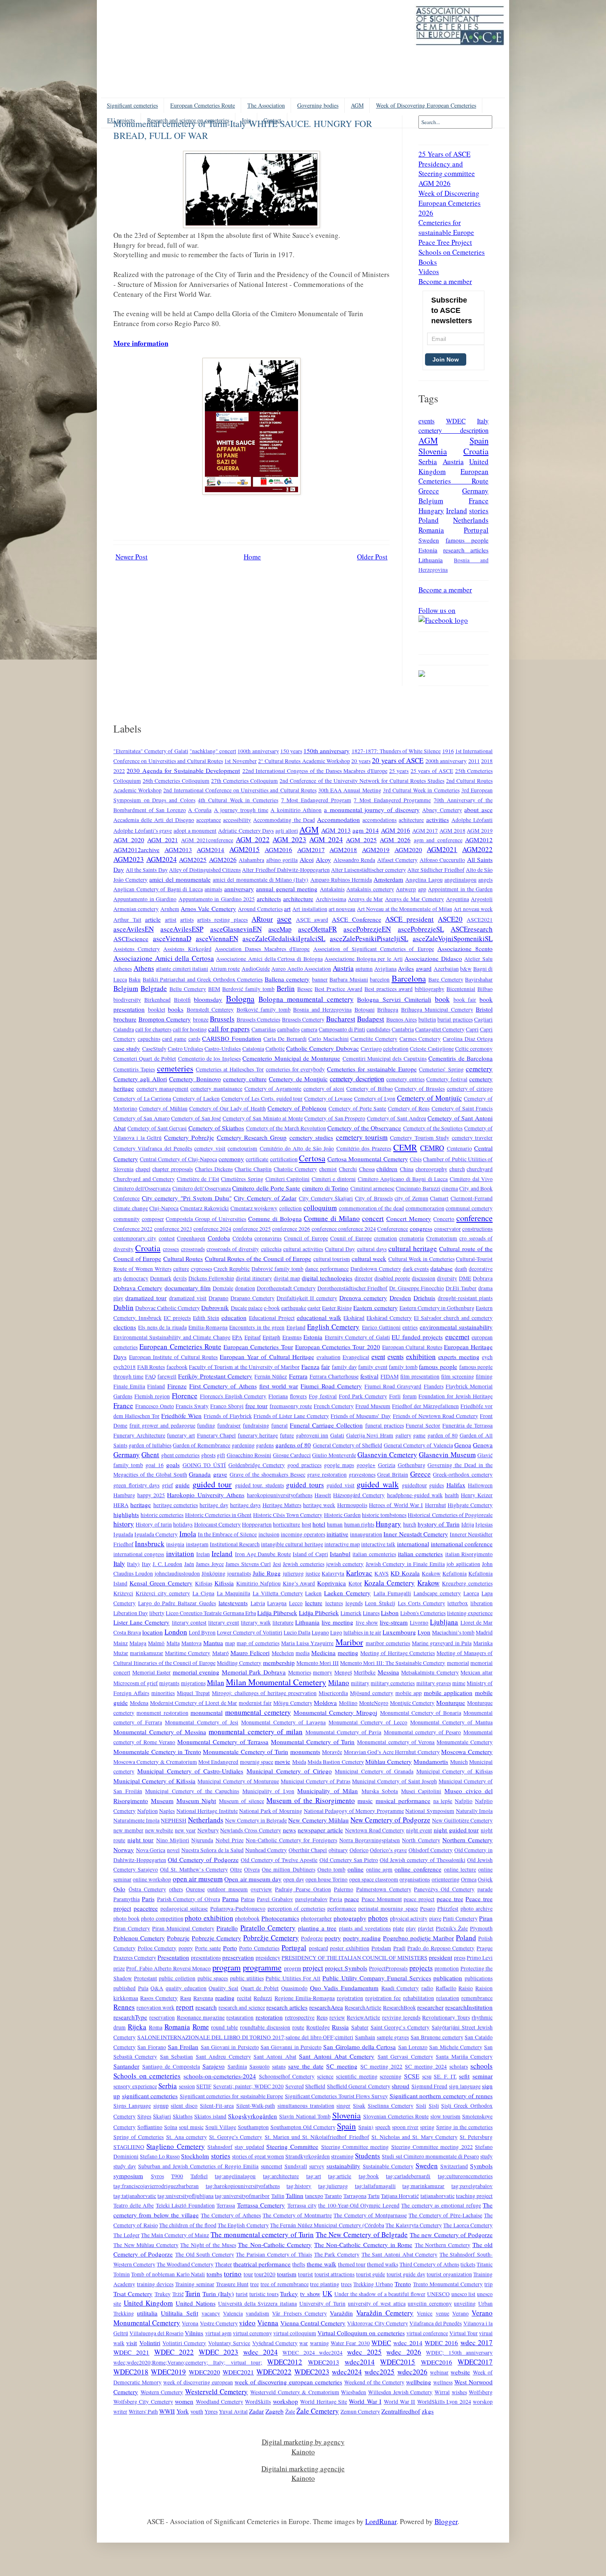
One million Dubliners (288, 1869)
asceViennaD (172, 938)
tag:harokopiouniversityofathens (243, 2186)
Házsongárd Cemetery (359, 1495)
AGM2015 (244, 849)
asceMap (280, 929)
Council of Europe (306, 1238)
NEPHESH (174, 1820)
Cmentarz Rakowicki (204, 1208)
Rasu (186, 1998)
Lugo (336, 1632)
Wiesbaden (353, 2392)
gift (221, 1455)
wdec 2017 (477, 2342)
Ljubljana (444, 1622)
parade (485, 1889)
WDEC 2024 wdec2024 (312, 2353)
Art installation (310, 909)
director (364, 1278)
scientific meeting (357, 2076)
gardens (265, 1445)
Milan (216, 1683)
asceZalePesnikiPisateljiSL (369, 938)
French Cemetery (334, 1406)
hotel (319, 1524)
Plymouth (481, 1928)
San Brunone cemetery (437, 2037)
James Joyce (210, 1564)
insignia (175, 1544)
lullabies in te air (362, 1632)
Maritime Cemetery (188, 1653)
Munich (459, 1762)
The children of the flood (188, 2225)
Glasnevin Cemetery (387, 1455)
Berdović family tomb (248, 989)
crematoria (411, 1238)
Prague (485, 1948)
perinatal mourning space (388, 1909)
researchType (130, 2017)
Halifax (456, 1485)
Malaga (138, 1643)
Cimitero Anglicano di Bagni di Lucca (403, 1179)
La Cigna (203, 1593)
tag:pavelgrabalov (472, 2186)
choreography (431, 1169)
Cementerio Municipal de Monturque (291, 1058)
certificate (257, 1159)
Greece (429, 491)
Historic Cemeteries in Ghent (218, 1515)
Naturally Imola (474, 1811)
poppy (186, 1948)
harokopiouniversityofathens (280, 1495)
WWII (167, 2411)
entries (410, 1327)
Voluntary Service (229, 2343)
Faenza (310, 1367)
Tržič (178, 2294)
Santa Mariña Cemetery (464, 2057)
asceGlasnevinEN (236, 929)
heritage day (214, 1505)
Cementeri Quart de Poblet (145, 1059)
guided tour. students (260, 1485)
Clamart (439, 1198)
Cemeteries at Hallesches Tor (230, 1069)
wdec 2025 (364, 2352)
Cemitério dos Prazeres (364, 1148)
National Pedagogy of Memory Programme (354, 1811)
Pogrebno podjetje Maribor (418, 1938)
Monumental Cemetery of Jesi (202, 1722)
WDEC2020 (204, 2372)
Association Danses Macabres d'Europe (262, 949)
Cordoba (219, 1238)
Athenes (123, 969)
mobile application (448, 1693)
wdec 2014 (408, 2343)
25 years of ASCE (432, 771)
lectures (334, 1603)
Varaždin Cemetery (385, 2313)
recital (244, 1998)
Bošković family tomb (264, 1010)
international (413, 1544)
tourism (287, 2274)
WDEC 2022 (174, 2352)
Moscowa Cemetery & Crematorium (155, 1762)
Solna (171, 2127)
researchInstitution (469, 2007)
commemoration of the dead (371, 1208)
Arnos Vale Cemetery (208, 909)
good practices (304, 1465)
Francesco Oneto (155, 1406)
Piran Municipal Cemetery (183, 1928)
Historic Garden (342, 1515)
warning (319, 2343)
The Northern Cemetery (443, 2245)
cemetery (479, 1069)
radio (427, 1988)
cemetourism (242, 1148)
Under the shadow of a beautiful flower (380, 2294)
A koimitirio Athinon (296, 810)
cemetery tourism (362, 1137)
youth (197, 2412)
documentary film (188, 1288)
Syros (157, 2176)
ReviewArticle (363, 2017)
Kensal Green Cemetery (161, 1583)
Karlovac (359, 1573)
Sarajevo (214, 2066)
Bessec (305, 989)
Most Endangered (218, 1762)
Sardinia (237, 2066)
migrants (169, 1683)
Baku (135, 979)
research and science (242, 2008)
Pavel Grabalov (275, 1899)
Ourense (195, 1889)
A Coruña (200, 810)
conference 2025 (252, 1229)
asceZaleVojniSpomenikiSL (453, 938)
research (206, 2007)
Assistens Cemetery (137, 949)
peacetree (146, 1908)
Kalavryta (333, 1573)
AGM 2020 (129, 840)
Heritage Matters (282, 1505)
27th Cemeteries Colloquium (244, 781)
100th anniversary (258, 751)
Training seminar (195, 2284)
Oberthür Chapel (308, 1850)
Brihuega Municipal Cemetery (437, 1010)
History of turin (154, 1524)
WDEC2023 (312, 2372)
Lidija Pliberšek (319, 1613)
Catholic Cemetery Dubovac (323, 1048)
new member (128, 1830)
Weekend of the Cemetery (374, 2382)
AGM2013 (178, 850)
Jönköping (214, 1573)
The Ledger (127, 2235)
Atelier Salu (478, 959)
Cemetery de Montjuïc (298, 1079)
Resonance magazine (201, 2017)
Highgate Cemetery (470, 1505)
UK (327, 2293)
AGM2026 (223, 859)
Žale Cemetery (318, 2411)
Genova (483, 1445)
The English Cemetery (243, 2225)
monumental (207, 1712)
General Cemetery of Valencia (418, 1445)
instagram (197, 1544)
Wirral (442, 2392)
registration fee (383, 1998)
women (184, 2401)
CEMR (405, 1147)
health (452, 1495)
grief (168, 1485)
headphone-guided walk (415, 1495)
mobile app (409, 1693)
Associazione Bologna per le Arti (363, 959)
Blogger (446, 2521)
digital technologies (327, 1278)
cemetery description (453, 430)
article (153, 919)
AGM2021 (442, 849)
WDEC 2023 (218, 2352)
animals (213, 889)
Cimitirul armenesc (372, 1188)
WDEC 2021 (131, 2352)
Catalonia (253, 1049)
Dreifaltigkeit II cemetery (307, 1298)
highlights (126, 1515)
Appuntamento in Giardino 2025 (217, 899)
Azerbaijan (446, 969)
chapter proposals (173, 1169)
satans (279, 2066)
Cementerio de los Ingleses (209, 1059)
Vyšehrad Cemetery (275, 2343)
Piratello (227, 1928)
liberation (482, 1603)
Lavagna (277, 1603)
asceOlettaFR (317, 929)
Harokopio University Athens (206, 1495)
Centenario (459, 1148)
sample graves (393, 2037)
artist (171, 920)
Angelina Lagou (424, 880)
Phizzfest (448, 1909)
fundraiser (229, 1425)
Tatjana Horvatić (400, 2196)
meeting (348, 1653)
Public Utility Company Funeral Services (377, 1978)
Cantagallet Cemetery (440, 1029)
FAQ (150, 1376)
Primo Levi (480, 1958)
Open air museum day (253, 1879)
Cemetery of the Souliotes (433, 1128)
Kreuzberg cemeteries (467, 1583)
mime (459, 1683)
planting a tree (317, 1928)
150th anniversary (326, 751)
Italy (483, 421)
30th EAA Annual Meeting (350, 790)
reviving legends (401, 2017)
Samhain (365, 2037)
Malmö (156, 1643)
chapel (143, 1169)
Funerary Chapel (217, 1435)
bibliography (430, 989)
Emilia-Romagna (208, 1327)
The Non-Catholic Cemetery (275, 2245)
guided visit (341, 1485)
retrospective (300, 2017)
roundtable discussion (265, 2027)
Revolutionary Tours (446, 2017)
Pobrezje (178, 1938)
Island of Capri (310, 1554)
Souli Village (221, 2127)
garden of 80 (443, 1435)
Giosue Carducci (292, 1455)
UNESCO (438, 2294)
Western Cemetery (162, 2392)
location (153, 1632)
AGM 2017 (425, 831)
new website (159, 1830)
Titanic (485, 2264)
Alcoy (323, 859)
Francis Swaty (192, 1406)
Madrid (484, 1632)
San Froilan (183, 2047)
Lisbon (390, 1613)
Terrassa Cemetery (261, 2205)
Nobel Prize (230, 1840)
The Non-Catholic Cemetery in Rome (363, 2245)
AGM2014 (210, 850)
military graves (434, 1683)
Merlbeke (365, 1672)
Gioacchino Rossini (249, 1455)
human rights (359, 1524)
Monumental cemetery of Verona (396, 1742)
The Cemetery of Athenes (231, 2215)
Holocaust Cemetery (217, 1524)
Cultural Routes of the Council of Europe (258, 1259)
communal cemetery (469, 1208)
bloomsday (208, 999)
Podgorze (312, 1938)
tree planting (325, 2284)
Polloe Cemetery (157, 1948)
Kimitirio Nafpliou (258, 1583)
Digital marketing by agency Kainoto (303, 2447)
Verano (460, 2313)
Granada (200, 1474)
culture (181, 1269)
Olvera (252, 1869)
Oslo (119, 1889)
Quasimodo (294, 1988)
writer (120, 2412)
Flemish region (152, 1396)
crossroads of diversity (233, 1249)
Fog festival (323, 1396)
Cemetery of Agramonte (273, 1089)
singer (343, 2106)
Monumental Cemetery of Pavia (344, 1732)
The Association (266, 105)
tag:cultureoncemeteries (465, 2176)
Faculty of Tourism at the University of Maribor (244, 1367)
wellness (443, 2382)
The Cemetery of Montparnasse (370, 2215)
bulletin (427, 1019)
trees (346, 2284)
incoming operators (303, 1534)
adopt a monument (195, 831)
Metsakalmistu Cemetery (430, 1672)
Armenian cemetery (136, 909)
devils (180, 1278)
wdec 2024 (261, 2352)
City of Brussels (374, 1198)
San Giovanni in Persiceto (291, 2047)
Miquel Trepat (193, 1693)
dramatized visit (188, 1298)
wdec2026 (412, 2372)
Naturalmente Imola (136, 1820)
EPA (237, 1337)
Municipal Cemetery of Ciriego (289, 1771)
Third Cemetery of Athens (429, 2264)
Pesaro (428, 1909)
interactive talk (378, 1544)
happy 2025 (151, 1495)
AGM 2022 (253, 839)
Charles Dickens (214, 1169)
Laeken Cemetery (347, 1593)
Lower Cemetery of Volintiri (250, 1632)
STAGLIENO (129, 2147)
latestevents (233, 1603)
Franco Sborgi (227, 1406)
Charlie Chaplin (253, 1169)
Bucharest (341, 1019)
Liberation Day (131, 1613)
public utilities (247, 1978)
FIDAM (390, 1376)
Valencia (233, 2313)
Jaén (189, 1564)
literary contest (189, 1623)
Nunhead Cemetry (266, 1850)
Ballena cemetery (287, 979)
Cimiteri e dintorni (334, 1179)
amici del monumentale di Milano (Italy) (261, 880)
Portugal (476, 530)
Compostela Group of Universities (206, 1219)
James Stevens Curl (248, 1564)
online (356, 1869)
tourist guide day (406, 2274)
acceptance (209, 820)
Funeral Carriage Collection (326, 1425)
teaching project (474, 2196)
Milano (339, 1683)
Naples (167, 1811)
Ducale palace (247, 1308)
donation (245, 1288)
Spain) (366, 2127)
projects (421, 1968)
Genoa (463, 1445)
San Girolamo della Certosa (359, 2047)
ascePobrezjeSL (421, 929)
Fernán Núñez (271, 1376)
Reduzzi (263, 1998)
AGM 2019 (480, 831)
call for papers (229, 1029)
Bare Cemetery (446, 979)
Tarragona (355, 2196)
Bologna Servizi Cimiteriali (394, 999)
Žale (290, 2412)
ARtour (262, 919)
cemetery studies (311, 1137)
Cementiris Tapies (134, 1069)
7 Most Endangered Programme (392, 800)
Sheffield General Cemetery (359, 2086)
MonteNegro (374, 1703)
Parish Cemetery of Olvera (189, 1899)
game (419, 1435)
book (442, 999)
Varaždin (341, 2313)
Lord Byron (202, 1632)
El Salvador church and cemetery (453, 1318)
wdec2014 (360, 2362)
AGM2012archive (136, 850)
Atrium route (225, 969)
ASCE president (409, 919)
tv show (310, 2294)
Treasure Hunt (232, 2284)
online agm (379, 1869)
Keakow (431, 1573)
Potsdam (381, 1948)
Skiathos (183, 2116)
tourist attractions (335, 2274)
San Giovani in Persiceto (230, 2047)
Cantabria (403, 1029)
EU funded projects (417, 1337)
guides (437, 1485)
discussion (424, 1278)
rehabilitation (419, 1998)
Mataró (221, 1653)
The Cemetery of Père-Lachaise (445, 2215)
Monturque (451, 1702)
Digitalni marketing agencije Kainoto (303, 2474)
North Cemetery (421, 1840)
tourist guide (371, 2274)
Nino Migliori (173, 1840)
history (124, 1524)
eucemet (457, 1337)
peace (352, 1899)
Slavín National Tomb (305, 2116)
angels (485, 880)
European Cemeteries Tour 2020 (338, 1347)
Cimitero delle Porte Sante (266, 1188)
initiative (337, 1534)
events (426, 421)
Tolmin (122, 2274)
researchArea (326, 2007)
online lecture (460, 1869)
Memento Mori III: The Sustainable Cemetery (393, 1663)
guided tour (212, 1484)
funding (206, 1425)
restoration (269, 2017)
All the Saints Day (147, 870)
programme (262, 1967)
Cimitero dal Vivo (471, 1179)
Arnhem (170, 909)
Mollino (348, 1703)
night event (419, 1830)
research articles (466, 550)
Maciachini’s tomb (453, 1632)
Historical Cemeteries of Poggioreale (450, 1515)
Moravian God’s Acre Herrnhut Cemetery (392, 1752)
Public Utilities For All (293, 1978)
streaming (342, 2156)
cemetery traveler (472, 1138)
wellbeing (419, 2382)
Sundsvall (296, 2166)
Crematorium (442, 1238)
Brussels (222, 1019)
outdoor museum (228, 1889)
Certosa (312, 1158)
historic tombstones (384, 1515)
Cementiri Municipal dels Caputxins (385, 1059)
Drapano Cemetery (252, 1298)
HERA (121, 1505)
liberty (157, 1613)
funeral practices (385, 1425)
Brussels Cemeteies (259, 1019)
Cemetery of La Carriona (142, 1099)
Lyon (424, 1632)
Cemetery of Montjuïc (430, 1098)
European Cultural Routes (412, 1347)
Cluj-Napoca (164, 1208)
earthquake (294, 1308)
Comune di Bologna (275, 1219)
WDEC (456, 421)
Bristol (484, 1009)
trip (489, 2284)
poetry (333, 1938)
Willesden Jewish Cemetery (400, 2392)
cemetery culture (245, 1079)
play (411, 1928)
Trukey (163, 2294)
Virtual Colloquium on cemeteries (361, 2333)
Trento (403, 2284)
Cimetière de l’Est (198, 1179)
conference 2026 (291, 1229)
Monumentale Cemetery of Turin (245, 1752)
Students (368, 2156)
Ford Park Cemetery (363, 1396)
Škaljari (162, 2116)
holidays (183, 1524)
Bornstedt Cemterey (210, 1010)
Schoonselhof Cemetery (287, 2076)
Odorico (359, 1850)
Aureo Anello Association (301, 969)
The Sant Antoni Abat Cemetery (400, 2254)
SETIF (204, 2086)
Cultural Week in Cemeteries (422, 1259)
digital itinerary (254, 1278)
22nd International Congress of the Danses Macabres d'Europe (315, 771)
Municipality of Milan (328, 1791)
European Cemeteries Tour (258, 1347)
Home (252, 557)
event (378, 1356)
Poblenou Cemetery (139, 1938)
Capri (472, 1029)
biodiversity (127, 1000)
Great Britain (393, 1475)
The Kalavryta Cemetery (414, 2225)
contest (167, 1238)
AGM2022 (477, 849)
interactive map (342, 1544)
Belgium (431, 501)
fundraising (256, 1425)
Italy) (133, 1564)
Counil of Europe (351, 1238)
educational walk (319, 1317)
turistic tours (264, 2294)
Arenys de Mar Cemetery (415, 899)
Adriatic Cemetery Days (246, 831)
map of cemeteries (258, 1643)
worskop (483, 2402)
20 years (361, 761)
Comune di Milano (332, 1218)
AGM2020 (408, 850)
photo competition (162, 1918)
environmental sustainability (456, 1327)
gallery (403, 1435)
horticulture (287, 1524)
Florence (185, 1396)
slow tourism (445, 2116)
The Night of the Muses (208, 2245)
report (185, 2007)
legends (354, 1603)
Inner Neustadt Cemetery (416, 1534)
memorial (458, 1663)
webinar (439, 2372)
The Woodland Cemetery (185, 2264)
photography (350, 1918)
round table (224, 2027)
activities (438, 820)
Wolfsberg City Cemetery (143, 2402)
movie (282, 1761)
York (183, 2411)
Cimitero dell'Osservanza (142, 1188)
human (335, 1524)
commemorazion (425, 1208)
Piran (486, 1918)
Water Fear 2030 (350, 2343)
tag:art (314, 2176)
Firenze (177, 1386)
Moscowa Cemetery (467, 1752)
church (457, 1169)
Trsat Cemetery (133, 2294)
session (187, 2086)
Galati (337, 1435)
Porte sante (208, 1948)
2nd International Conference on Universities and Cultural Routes (240, 790)
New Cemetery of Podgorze (390, 1820)
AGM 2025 (361, 840)
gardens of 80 (293, 1445)
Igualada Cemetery (156, 1534)
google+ (366, 1465)
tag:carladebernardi (408, 2176)
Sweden (429, 540)
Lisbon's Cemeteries (423, 1613)
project (313, 1968)
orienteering (446, 1879)
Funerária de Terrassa (467, 1425)
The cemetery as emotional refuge (441, 2205)
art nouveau (342, 909)
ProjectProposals (388, 1968)
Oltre (236, 1869)
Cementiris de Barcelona (460, 1058)
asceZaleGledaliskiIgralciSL (284, 938)
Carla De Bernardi (285, 1039)
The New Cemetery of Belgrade (362, 2234)
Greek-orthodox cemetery (463, 1475)
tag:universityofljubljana (186, 2196)
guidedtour (415, 1485)
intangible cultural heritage (292, 1544)
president (440, 1957)
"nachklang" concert (213, 751)
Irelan (203, 1554)
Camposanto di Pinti (342, 1029)
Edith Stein (206, 1318)
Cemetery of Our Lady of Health (228, 1108)
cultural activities (303, 1249)
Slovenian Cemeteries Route (396, 2116)
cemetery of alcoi (324, 1089)
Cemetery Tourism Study (420, 1138)
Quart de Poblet (260, 1988)
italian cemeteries (420, 1554)
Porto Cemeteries (259, 1948)
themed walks (383, 2264)
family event (373, 1367)
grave (220, 1474)
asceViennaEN (217, 938)
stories (479, 511)
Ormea (469, 1879)
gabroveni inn (312, 1435)
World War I (365, 2401)
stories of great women (258, 2156)
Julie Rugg (267, 1573)
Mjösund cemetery (372, 1693)
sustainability (343, 2166)
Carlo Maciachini (329, 1039)
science (325, 2076)
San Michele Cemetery (456, 2047)
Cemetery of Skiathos (216, 1128)
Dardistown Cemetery (376, 1269)
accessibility (237, 820)
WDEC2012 (285, 2362)
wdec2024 (347, 2372)
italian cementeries (374, 1554)
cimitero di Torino (325, 1188)
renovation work (155, 2008)
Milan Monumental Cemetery (276, 1682)
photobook (247, 1918)
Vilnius (194, 2333)
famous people (467, 540)
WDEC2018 (131, 2372)
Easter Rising (337, 1308)
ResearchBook (399, 2008)
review (337, 2017)
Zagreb (275, 2411)
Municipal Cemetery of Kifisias (454, 1771)
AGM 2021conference (207, 840)
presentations (206, 1958)
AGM (357, 105)
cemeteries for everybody (296, 1069)
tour (248, 2274)
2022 (119, 771)
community (127, 1219)
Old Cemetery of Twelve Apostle (279, 1860)
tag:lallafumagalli (375, 2186)
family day (344, 1367)
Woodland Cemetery (220, 2402)
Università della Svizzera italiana (257, 2304)
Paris (148, 1899)
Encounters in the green (257, 1327)
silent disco (184, 2106)
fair (325, 1367)
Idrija (468, 1524)
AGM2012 (479, 840)
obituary (338, 1850)
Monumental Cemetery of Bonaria (421, 1713)
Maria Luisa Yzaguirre (307, 1643)
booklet (157, 1010)
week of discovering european (198, 2382)
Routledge (318, 2027)
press (460, 1958)
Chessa (367, 1169)
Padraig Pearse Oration (303, 1889)
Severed (295, 2086)
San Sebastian (176, 2057)
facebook (177, 1367)
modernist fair (255, 1703)
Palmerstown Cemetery (384, 1889)
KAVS (382, 1573)
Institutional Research (235, 1544)
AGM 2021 (163, 840)
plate (398, 1928)
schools (482, 2066)
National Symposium (430, 1811)
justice (313, 1573)
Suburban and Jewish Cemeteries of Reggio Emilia (198, 2166)
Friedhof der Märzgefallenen (425, 1406)
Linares (371, 1613)
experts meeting (459, 1357)
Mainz (121, 1643)
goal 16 (155, 1465)
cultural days (372, 1249)
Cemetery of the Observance (364, 1128)
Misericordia (333, 1693)
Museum (162, 1801)
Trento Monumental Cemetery (448, 2284)
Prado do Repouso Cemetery (441, 1948)
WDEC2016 (437, 2362)
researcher (430, 2007)
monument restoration (162, 1713)
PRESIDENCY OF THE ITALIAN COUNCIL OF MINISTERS (355, 1958)
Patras (248, 1899)
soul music (191, 2127)
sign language (465, 2086)
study (486, 2156)
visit (132, 2343)
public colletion (177, 1978)
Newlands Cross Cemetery (251, 1830)
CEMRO (432, 1148)
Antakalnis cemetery (370, 889)
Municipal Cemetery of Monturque (238, 1781)
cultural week (369, 1259)
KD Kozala (405, 1573)
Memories (300, 1672)
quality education (186, 1988)
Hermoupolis (352, 1505)
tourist (305, 2274)
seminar (483, 2076)
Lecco (296, 1603)
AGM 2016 (396, 830)
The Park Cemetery (337, 2254)
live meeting (337, 1622)
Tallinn (295, 2196)
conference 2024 (212, 1229)
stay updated (249, 2147)
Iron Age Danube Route (263, 1554)
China (407, 1169)
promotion (447, 1968)
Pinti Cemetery (460, 1918)
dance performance (327, 1269)
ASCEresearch (472, 929)
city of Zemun (411, 1198)
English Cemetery (333, 1327)
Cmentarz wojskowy (254, 1208)
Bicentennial (461, 989)
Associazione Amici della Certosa (164, 958)
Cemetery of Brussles (419, 1089)
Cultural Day (340, 1249)
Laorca (471, 1593)
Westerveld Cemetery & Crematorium (295, 2392)
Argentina (458, 899)
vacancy (211, 2313)
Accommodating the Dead (284, 820)
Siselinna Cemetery (391, 2106)
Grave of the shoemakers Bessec (268, 1475)
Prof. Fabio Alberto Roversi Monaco (168, 1968)
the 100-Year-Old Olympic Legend (359, 2205)
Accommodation (338, 820)
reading (225, 1998)
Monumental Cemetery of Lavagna (283, 1722)
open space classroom (374, 1879)
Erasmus (292, 1337)
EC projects (177, 1318)
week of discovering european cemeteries (288, 2382)
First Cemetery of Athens (223, 1386)
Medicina (323, 1653)
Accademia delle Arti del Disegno (154, 820)
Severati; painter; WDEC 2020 (249, 2086)
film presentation (420, 1376)
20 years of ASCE (398, 760)
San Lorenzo (413, 2047)
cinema (450, 1188)
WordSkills (258, 2402)
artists (187, 920)
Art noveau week (473, 909)
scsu (427, 2076)
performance (342, 1909)
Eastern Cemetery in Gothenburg (437, 1308)
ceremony (231, 1159)
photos (378, 1918)
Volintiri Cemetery (184, 2343)
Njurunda (202, 1840)
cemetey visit (210, 1148)
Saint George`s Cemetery (400, 2027)
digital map (287, 1278)
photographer (316, 1918)
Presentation (173, 1957)
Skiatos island (210, 2116)
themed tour (352, 2264)
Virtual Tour (464, 2333)
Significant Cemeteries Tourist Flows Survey (336, 2096)
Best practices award (389, 989)
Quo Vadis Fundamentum (344, 1988)
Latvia (258, 1603)
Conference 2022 (133, 1229)
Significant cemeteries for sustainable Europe (231, 2096)
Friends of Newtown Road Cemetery (436, 1416)
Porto (230, 1948)
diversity (447, 1278)
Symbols (481, 2166)
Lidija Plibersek (277, 1613)
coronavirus (268, 1238)
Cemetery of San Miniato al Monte (263, 1118)
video (247, 2323)
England (296, 1327)
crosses (171, 1249)
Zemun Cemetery (360, 2412)
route (298, 2027)
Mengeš (343, 1672)
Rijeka (137, 2027)
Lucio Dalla (297, 1632)
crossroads (193, 1249)
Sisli (421, 2106)
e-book (272, 1308)
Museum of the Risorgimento (310, 1800)
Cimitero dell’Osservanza (202, 1188)
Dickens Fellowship (211, 1278)
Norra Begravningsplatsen (370, 1840)
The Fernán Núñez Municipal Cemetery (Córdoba (327, 2225)
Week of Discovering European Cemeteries (426, 105)
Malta (173, 1643)
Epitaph (271, 1337)
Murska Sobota (380, 1791)
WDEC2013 (324, 2362)
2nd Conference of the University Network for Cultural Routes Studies (362, 781)
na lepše (443, 1801)
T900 (177, 2176)
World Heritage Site (324, 2402)
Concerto (444, 1219)
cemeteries (175, 1068)
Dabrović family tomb (277, 1269)
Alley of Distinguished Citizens (205, 870)
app (422, 889)
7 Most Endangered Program (316, 800)
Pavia (336, 1899)
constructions (477, 1229)
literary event (224, 1623)
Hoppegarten (257, 1524)
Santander (126, 2066)
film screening (458, 1376)
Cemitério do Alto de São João (297, 1148)
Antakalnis (332, 889)
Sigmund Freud (430, 2086)
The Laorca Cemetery (468, 2225)
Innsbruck (150, 1544)
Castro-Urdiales (223, 1049)
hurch (410, 1524)
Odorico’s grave (388, 1850)
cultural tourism (332, 1259)
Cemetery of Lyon (375, 1099)
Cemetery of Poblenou (297, 1108)
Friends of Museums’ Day (361, 1416)
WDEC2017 (475, 2362)
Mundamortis (431, 1761)
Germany (475, 491)
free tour (256, 1406)
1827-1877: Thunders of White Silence (396, 751)
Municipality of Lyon (268, 1791)
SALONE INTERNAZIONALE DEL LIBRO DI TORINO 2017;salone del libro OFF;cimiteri (245, 2037)
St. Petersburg (476, 2137)
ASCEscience (131, 939)
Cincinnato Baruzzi (418, 1188)
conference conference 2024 (344, 1229)
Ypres (211, 2412)
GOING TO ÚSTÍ (204, 1465)
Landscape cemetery (437, 1593)
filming (484, 1376)
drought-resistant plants (465, 1298)
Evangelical (356, 1357)
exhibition (421, 1356)
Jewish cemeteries (303, 1564)
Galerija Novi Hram (370, 1435)
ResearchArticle (363, 2008)
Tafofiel (199, 2176)
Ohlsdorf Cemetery (431, 1850)
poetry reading (362, 1938)
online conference (418, 1869)
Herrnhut (436, 1505)
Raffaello (446, 1988)
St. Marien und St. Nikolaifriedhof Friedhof (317, 2137)
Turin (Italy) (218, 2294)
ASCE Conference (357, 919)
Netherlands (471, 520)
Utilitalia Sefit (179, 2313)
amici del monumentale (180, 879)
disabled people (392, 1278)
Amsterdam (388, 879)
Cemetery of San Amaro (142, 1118)
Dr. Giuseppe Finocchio (417, 1288)
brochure (125, 1019)
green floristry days (136, 1485)
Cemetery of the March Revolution (286, 1128)
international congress (139, 1554)
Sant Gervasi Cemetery (405, 2057)
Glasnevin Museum (447, 1455)
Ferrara (298, 1376)
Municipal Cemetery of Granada (374, 1771)
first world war (279, 1386)
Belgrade (154, 988)
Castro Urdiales (186, 1049)
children (387, 1169)
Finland (156, 1386)
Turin (193, 2293)
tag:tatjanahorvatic (135, 2196)
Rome (201, 2027)
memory (323, 1672)
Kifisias (204, 1583)
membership (279, 1663)
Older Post (372, 557)
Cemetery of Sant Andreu (397, 1118)
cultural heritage (413, 1248)
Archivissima (331, 899)
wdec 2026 (404, 2352)
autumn (364, 969)
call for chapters (153, 1029)
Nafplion (148, 1811)
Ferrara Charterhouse (334, 1376)
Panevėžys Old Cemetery (444, 1889)
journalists (239, 1573)
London (176, 1632)
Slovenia (433, 451)
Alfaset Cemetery (398, 860)
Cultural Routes (183, 1259)
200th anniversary (446, 761)
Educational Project (272, 1318)
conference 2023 (173, 1229)
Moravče (332, 1752)
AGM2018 (343, 850)
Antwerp (406, 889)
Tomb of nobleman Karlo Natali (168, 2274)
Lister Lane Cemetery (141, 1622)
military (360, 1683)
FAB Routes (151, 1367)
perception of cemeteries (296, 1909)
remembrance (477, 1998)
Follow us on (437, 610)
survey (317, 2166)
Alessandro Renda (355, 860)
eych (487, 1357)
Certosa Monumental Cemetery (368, 1159)
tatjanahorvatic (438, 2196)
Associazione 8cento (465, 949)
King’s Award (299, 1583)
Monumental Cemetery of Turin (313, 1742)
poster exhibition (350, 1948)
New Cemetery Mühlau (318, 1820)
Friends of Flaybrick (228, 1416)
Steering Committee (292, 2146)
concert (373, 1218)
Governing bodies (318, 105)
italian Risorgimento (469, 1554)
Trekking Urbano (373, 2284)
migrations (193, 1683)
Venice (425, 2313)
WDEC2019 (168, 2372)
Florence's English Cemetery (233, 1396)
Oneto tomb (331, 1869)
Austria (453, 461)
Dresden (400, 1298)
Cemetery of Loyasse (328, 1099)
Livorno (419, 1623)
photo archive (477, 1909)
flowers (298, 1396)
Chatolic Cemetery (296, 1169)
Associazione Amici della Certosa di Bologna (269, 959)
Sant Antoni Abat (275, 2057)
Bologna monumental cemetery (306, 999)
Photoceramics (280, 1918)
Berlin (286, 988)
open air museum (198, 1879)
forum (410, 1396)
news (289, 1830)
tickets (468, 2264)
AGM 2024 (326, 839)
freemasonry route (291, 1406)
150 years (291, 751)
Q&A (157, 1988)
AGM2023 (129, 859)
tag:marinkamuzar (423, 2186)
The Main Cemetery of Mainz (175, 2235)
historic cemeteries (162, 1515)
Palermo (344, 1889)
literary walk (256, 1623)
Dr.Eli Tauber (461, 1288)
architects (269, 899)
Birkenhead (157, 1000)
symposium (128, 2176)
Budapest (371, 1019)
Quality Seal (223, 1988)
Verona (190, 2323)
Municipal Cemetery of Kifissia (154, 1781)
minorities (163, 1693)
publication (448, 1978)
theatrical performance (262, 2264)
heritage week (319, 1505)
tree (255, 2284)
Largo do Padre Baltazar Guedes (177, 1603)
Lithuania (431, 560)
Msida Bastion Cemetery (336, 1762)
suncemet (272, 2166)
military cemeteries (393, 1683)
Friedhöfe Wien (181, 1416)
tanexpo (314, 2196)
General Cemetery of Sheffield (348, 1445)
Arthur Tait (127, 920)
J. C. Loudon (167, 1564)
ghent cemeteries (180, 1455)
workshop (285, 2401)
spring (427, 2127)
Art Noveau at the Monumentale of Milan (405, 909)
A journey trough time (241, 810)
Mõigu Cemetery (293, 1703)
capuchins (149, 1039)
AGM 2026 (395, 840)
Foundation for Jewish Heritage (456, 1396)
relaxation (448, 1998)
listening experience (470, 1613)
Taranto (333, 2196)
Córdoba (242, 1238)
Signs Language (132, 2106)
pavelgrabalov (311, 1899)
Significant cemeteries (132, 105)
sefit (464, 2076)
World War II (400, 2402)
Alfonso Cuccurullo (443, 860)
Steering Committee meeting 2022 (432, 2147)
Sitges (144, 2116)
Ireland (457, 511)
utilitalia (147, 2313)
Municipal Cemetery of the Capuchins (192, 1791)
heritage (141, 1505)
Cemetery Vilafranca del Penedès (153, 1148)
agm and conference (438, 840)
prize (119, 1968)
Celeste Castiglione (432, 1049)
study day (125, 2166)
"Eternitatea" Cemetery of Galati (151, 751)
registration (350, 1998)
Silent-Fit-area (217, 2106)
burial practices (455, 1019)
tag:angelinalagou (235, 2176)
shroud (400, 2086)
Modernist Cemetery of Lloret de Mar (194, 1703)
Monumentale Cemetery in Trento (157, 1752)
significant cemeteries (150, 2096)
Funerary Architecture (139, 1435)
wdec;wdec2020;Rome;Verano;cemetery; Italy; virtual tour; (188, 2362)
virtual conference (427, 2333)
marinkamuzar (147, 1653)
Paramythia (127, 1899)
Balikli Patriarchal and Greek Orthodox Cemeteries (203, 979)
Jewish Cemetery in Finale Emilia (405, 1564)
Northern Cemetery (467, 1840)
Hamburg (124, 1495)
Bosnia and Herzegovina (322, 1010)
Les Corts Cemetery (422, 1603)
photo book (127, 1918)
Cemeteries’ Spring (441, 1069)
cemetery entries (405, 1079)
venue (443, 2313)
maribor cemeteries (388, 1643)
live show (367, 1623)
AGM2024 (162, 859)
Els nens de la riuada (162, 1327)
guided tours (305, 1485)
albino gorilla (282, 860)
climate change (131, 1208)
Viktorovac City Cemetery (377, 2323)
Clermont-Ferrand (472, 1198)
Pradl (399, 1948)
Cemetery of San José (196, 1118)
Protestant (146, 1978)
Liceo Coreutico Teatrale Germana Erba (211, 1613)
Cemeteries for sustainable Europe (372, 1069)
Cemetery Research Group (252, 1137)
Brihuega (388, 1010)
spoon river (405, 2127)
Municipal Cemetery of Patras (316, 1781)
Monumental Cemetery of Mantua (451, 1722)
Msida (299, 1762)
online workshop (152, 1879)
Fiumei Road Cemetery (331, 1386)
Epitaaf (253, 1337)
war (304, 2343)
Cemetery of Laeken (196, 1099)
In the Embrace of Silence (228, 1534)
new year (185, 1830)
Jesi (277, 1564)
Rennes (124, 2007)
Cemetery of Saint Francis (462, 1108)
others (176, 1889)
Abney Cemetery (442, 810)
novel (173, 1850)
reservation (162, 2017)
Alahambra (251, 860)
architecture (298, 899)
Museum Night (196, 1801)
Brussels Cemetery (303, 1019)
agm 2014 (366, 830)
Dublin (123, 1307)
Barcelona (409, 978)
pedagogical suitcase (184, 1909)
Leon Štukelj (380, 1603)
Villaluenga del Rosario (156, 2333)
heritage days (245, 1505)
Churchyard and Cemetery (144, 1179)
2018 (487, 761)
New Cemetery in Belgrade (256, 1820)
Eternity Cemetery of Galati (357, 1337)
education (234, 1317)
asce (284, 918)
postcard (318, 1948)
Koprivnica (331, 1583)
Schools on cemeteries (147, 2076)
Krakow (428, 1583)
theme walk (322, 2264)
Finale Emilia (129, 1386)
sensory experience (135, 2086)
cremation (385, 1238)
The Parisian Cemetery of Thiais (274, 2254)
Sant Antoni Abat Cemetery (337, 2056)
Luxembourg (399, 1632)
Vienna (268, 2323)
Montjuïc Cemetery (412, 1703)
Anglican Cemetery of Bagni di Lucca (158, 889)
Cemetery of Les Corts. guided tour (262, 1099)
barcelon (380, 979)
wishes (459, 2392)
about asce (478, 810)
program (227, 1967)
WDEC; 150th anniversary (459, 2353)
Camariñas (264, 1029)
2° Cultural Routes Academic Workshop (304, 761)
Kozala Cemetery (389, 1583)
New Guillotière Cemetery (462, 1820)
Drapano (218, 1298)
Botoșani (365, 1010)
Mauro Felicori (250, 1653)
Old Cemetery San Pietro (349, 1860)
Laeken (313, 1593)
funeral (280, 1425)
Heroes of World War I (396, 1505)
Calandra (124, 1029)
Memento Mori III (318, 1663)
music (365, 1801)
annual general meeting (287, 889)
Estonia (428, 550)
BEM (214, 989)
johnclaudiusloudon (177, 1573)
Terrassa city (302, 2205)
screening (391, 2076)
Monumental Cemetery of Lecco (368, 1722)
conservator (447, 1229)
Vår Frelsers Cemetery (299, 2313)
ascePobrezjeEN (367, 929)
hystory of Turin (439, 1524)
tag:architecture (281, 2176)
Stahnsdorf (220, 2147)
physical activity (409, 1918)
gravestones (362, 1475)
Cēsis (416, 1159)
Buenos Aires (402, 1019)
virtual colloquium (295, 2333)
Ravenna (203, 1998)
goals (173, 1465)
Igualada (123, 1534)
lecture (314, 1603)
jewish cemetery (345, 1564)
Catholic (275, 1049)
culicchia (271, 1249)
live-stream (394, 1622)
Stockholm (195, 2156)
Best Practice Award (338, 989)
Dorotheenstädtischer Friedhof (353, 1288)
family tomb (403, 1367)
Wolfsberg (481, 2392)
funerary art (181, 1435)
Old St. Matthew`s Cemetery (194, 1869)
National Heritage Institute (207, 1811)
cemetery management (163, 1089)
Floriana (278, 1396)
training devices (155, 2284)
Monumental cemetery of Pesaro (423, 1732)
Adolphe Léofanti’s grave (143, 831)
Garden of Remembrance (202, 1445)
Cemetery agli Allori (140, 1079)
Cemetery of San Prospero (335, 1118)
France (479, 501)
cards (194, 1039)
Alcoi (307, 859)
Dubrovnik (215, 1308)
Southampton (253, 2127)
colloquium (320, 1208)
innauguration (366, 1534)
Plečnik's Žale (452, 1928)
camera (309, 1029)
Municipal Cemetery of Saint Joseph (394, 1781)
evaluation (329, 1357)
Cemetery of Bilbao (369, 1089)
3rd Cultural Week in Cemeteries (421, 790)
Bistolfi (182, 1000)
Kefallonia (454, 1573)
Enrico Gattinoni (381, 1327)
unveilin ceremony (430, 2304)
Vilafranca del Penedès (436, 2323)
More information (141, 343)
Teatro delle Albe (134, 2205)
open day (294, 1879)
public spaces (213, 1978)
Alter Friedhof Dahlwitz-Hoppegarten (286, 870)
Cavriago (371, 1049)
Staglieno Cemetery (175, 2146)
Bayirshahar (479, 979)
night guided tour (456, 1830)
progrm (293, 1968)
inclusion (269, 1534)
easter (314, 1308)
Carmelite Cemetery (374, 1039)
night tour (140, 1840)
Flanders (434, 1386)
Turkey (289, 2294)
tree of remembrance (285, 2284)
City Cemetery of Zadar (265, 1198)
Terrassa (226, 2205)
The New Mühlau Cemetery (146, 2245)
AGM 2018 (452, 831)
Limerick (351, 1613)
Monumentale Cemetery (465, 1742)
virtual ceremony (252, 2333)
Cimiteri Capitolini (288, 1179)
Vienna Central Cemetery (313, 2323)
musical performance (403, 1801)
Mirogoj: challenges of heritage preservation (264, 1693)
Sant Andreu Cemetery (223, 2057)
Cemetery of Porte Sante (357, 1108)
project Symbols (346, 1968)
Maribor (349, 1642)
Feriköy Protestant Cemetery (215, 1376)
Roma (156, 2027)
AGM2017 (311, 850)
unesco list (464, 2294)
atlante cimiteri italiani (182, 969)
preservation (238, 1957)
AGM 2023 (289, 839)
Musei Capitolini (421, 1791)
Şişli (434, 2106)
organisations (415, 1879)
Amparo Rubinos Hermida (341, 880)
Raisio (466, 1988)
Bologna (240, 998)
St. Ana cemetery (187, 2137)
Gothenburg (412, 1465)
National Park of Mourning (271, 1811)
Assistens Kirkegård (187, 949)
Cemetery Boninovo (195, 1079)
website (460, 2372)
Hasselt (323, 1495)
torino (233, 2274)
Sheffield (315, 2086)
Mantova (191, 1643)
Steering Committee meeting (355, 2147)
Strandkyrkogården (308, 2156)
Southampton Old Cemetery (303, 2127)
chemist (328, 1169)
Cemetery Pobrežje (189, 1137)
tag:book (369, 2176)
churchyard (480, 1169)
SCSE (412, 2076)
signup (161, 2106)
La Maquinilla (234, 1593)
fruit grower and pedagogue (162, 1425)
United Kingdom (148, 2303)
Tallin (278, 2196)
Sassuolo (260, 2066)
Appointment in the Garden (460, 889)
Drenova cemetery (363, 1298)
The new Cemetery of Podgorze (451, 2235)
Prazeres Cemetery (135, 1958)
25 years (399, 771)
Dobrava (483, 1278)
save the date (306, 2066)
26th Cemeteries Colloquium (176, 781)
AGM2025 (193, 859)
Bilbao (485, 989)
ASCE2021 (480, 920)
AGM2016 (278, 850)
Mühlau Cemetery (389, 1761)
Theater (223, 2264)
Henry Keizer (477, 1495)
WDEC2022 (274, 2372)
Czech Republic (232, 1269)
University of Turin (322, 2304)
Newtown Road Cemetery (375, 1830)
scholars (459, 2066)
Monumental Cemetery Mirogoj (336, 1712)
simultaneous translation (306, 2106)
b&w (466, 969)
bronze (201, 1019)
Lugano (320, 1632)
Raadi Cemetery (400, 1988)
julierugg (293, 1573)
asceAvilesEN (134, 929)
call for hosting (190, 1029)
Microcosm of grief (136, 1683)
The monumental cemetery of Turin (262, 2234)
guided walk (378, 1484)
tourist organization (449, 2274)
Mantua (213, 1643)
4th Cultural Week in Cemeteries (238, 800)
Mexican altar (477, 1672)
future (287, 1435)
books (176, 1009)
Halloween (480, 1485)
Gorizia (387, 1465)
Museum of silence (242, 1801)
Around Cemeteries (260, 909)
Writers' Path (143, 2412)
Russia (340, 2027)
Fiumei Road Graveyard (393, 1386)
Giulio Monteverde (334, 1455)
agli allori (287, 831)
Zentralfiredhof (401, 2411)
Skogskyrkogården (252, 2116)
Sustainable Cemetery (388, 2166)
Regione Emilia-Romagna (305, 1998)
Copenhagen (191, 1238)
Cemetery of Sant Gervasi (157, 1128)
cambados (288, 1029)
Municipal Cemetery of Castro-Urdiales (190, 1771)
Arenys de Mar (365, 899)
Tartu (374, 2196)
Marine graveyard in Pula (442, 1643)
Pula (143, 1988)
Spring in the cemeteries (464, 2127)
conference (474, 1218)
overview (261, 1889)
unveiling (465, 2304)
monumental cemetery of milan (256, 1732)
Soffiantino (150, 2127)
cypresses (202, 1269)
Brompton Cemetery (165, 1019)
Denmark (161, 1278)
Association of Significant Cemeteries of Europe (374, 949)
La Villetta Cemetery (278, 1593)
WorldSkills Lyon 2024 (444, 2402)
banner (320, 979)
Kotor (355, 1583)
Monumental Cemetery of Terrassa (223, 1742)
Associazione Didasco (433, 958)
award (424, 968)
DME (465, 1278)
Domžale (223, 1288)
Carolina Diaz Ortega (468, 1039)
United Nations (196, 2303)
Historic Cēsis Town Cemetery (288, 1515)
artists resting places (222, 920)
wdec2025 (379, 2372)
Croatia (476, 451)
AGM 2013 (336, 830)
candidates (378, 1029)
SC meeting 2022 (381, 2066)
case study (127, 1048)
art (287, 909)
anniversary (239, 889)
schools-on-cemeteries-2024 (220, 2076)
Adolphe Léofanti (472, 820)
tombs (214, 2274)
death (461, 1269)
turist (242, 2294)
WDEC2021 (238, 2372)
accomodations (379, 820)
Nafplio (464, 1801)
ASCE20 (450, 919)
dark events (416, 1269)
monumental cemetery (258, 1712)
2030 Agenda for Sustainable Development (183, 770)
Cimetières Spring (242, 1179)
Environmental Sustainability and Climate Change (172, 1337)
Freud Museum (373, 1406)
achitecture (411, 820)
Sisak (359, 2106)
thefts (299, 2264)
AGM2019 (376, 850)
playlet (426, 1928)
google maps (339, 1465)
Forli (395, 1396)
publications (479, 1978)
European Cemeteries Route (203, 105)
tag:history (299, 2186)
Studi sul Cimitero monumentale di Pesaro (430, 2156)
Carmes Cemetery (420, 1039)
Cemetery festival (447, 1079)
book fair (465, 1000)
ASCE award (312, 920)
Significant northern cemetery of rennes (441, 2096)
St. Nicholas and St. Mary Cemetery (415, 2137)
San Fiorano (151, 2047)
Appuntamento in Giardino (145, 899)
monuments (305, 1752)
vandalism (257, 2313)
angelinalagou (460, 880)
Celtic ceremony (474, 1049)
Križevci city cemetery (163, 1593)
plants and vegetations (365, 1928)
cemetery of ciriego (470, 1089)
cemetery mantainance (216, 1089)
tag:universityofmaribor (242, 2196)
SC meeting (342, 2066)
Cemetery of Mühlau (163, 1108)
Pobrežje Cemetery (271, 1938)
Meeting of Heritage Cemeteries (397, 1653)
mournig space (257, 1762)
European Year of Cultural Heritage (267, 1357)
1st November (240, 761)
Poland (429, 520)
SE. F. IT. (445, 2076)
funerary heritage (258, 1435)
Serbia (428, 461)
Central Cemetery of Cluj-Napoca (179, 1159)
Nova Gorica (151, 1850)
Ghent (150, 1455)
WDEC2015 (398, 2362)
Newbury (208, 1830)
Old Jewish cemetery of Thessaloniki (423, 1860)
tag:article (340, 2176)
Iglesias (484, 1524)
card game (174, 1039)
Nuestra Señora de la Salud (213, 1850)
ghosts (208, 1455)
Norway (124, 1850)
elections (125, 1327)
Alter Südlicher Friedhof (436, 870)
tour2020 (265, 2274)
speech (383, 2127)
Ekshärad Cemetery (389, 1318)
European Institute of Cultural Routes (173, 1357)
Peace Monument (382, 1899)
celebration (396, 1049)
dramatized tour (146, 1298)
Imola (188, 1534)
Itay (146, 1564)
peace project (419, 1899)
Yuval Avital (233, 2412)
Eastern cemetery (375, 1308)
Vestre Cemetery (219, 2323)
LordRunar (381, 2521)
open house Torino (326, 1879)
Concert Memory (409, 1219)
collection (290, 1208)
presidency (268, 1958)
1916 (448, 751)
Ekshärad (354, 1318)
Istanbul (340, 1554)
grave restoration (327, 1475)
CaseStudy (154, 1049)
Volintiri (150, 2343)
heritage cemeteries (176, 1505)
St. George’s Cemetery (236, 2137)
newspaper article (320, 1830)
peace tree (450, 1899)
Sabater (360, 2027)
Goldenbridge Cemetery (257, 1465)
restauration (240, 2017)
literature (283, 1623)
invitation (180, 1553)
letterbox (458, 1603)
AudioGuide (256, 969)
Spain (479, 440)
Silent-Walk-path (256, 2106)
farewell (167, 1376)
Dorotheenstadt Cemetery (286, 1288)
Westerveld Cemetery (217, 2392)
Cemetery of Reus (409, 1108)
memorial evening (196, 1672)
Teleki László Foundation (185, 2205)
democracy (136, 1278)
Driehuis (424, 1298)
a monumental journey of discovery (372, 810)
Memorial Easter (152, 1672)
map (230, 1643)
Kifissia (224, 1583)
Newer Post (132, 557)
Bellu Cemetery (188, 989)
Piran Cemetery (132, 1928)
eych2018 (124, 1367)
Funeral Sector (423, 1425)
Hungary (431, 511)
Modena (139, 1703)
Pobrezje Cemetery (216, 1938)
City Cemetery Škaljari (326, 1198)
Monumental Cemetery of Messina (160, 1732)
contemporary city (135, 1238)
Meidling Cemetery (239, 1663)
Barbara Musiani (349, 979)
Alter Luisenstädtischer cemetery (369, 870)
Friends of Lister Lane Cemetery (291, 1416)
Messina (388, 1672)
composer (153, 1219)
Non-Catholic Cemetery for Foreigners (291, 1840)
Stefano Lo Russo (160, 2156)
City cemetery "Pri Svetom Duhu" (187, 1198)
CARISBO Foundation (232, 1038)
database (442, 1268)
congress (421, 1228)
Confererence (393, 1229)
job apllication (463, 1564)
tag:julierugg (333, 2186)
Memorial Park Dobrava (254, 1672)
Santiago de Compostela (171, 2066)
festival (369, 1376)
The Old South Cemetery (205, 2254)
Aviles (406, 968)
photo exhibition (209, 1918)
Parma (230, 1899)
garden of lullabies (150, 1445)
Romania (431, 530)
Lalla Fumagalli (392, 1593)
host (307, 1524)
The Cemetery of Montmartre (297, 2215)
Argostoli (482, 899)
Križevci (123, 1593)
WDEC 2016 (441, 2343)
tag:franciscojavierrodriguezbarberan (156, 2186)
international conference (462, 1544)
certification (284, 1159)
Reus (322, 2017)
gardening (243, 1445)
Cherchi (348, 1169)
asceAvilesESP (182, 929)
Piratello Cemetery (268, 1928)
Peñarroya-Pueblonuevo (238, 1909)
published (124, 1988)
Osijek (485, 1879)
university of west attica (377, 2304)
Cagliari (483, 1019)
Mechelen (283, 1653)
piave (435, 1918)
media (303, 1653)
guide (182, 1485)
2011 (474, 761)
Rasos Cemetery (159, 1998)
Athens (144, 968)
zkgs (428, 2411)
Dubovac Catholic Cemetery (168, 1308)
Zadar (256, 2411)
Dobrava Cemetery (138, 1288)
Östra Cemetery (147, 1889)
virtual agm (218, 2333)
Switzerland (454, 2166)
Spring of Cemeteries (139, 2137)
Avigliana (385, 969)
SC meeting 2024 (426, 2066)
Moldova (325, 1702)
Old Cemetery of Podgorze (203, 1860)
